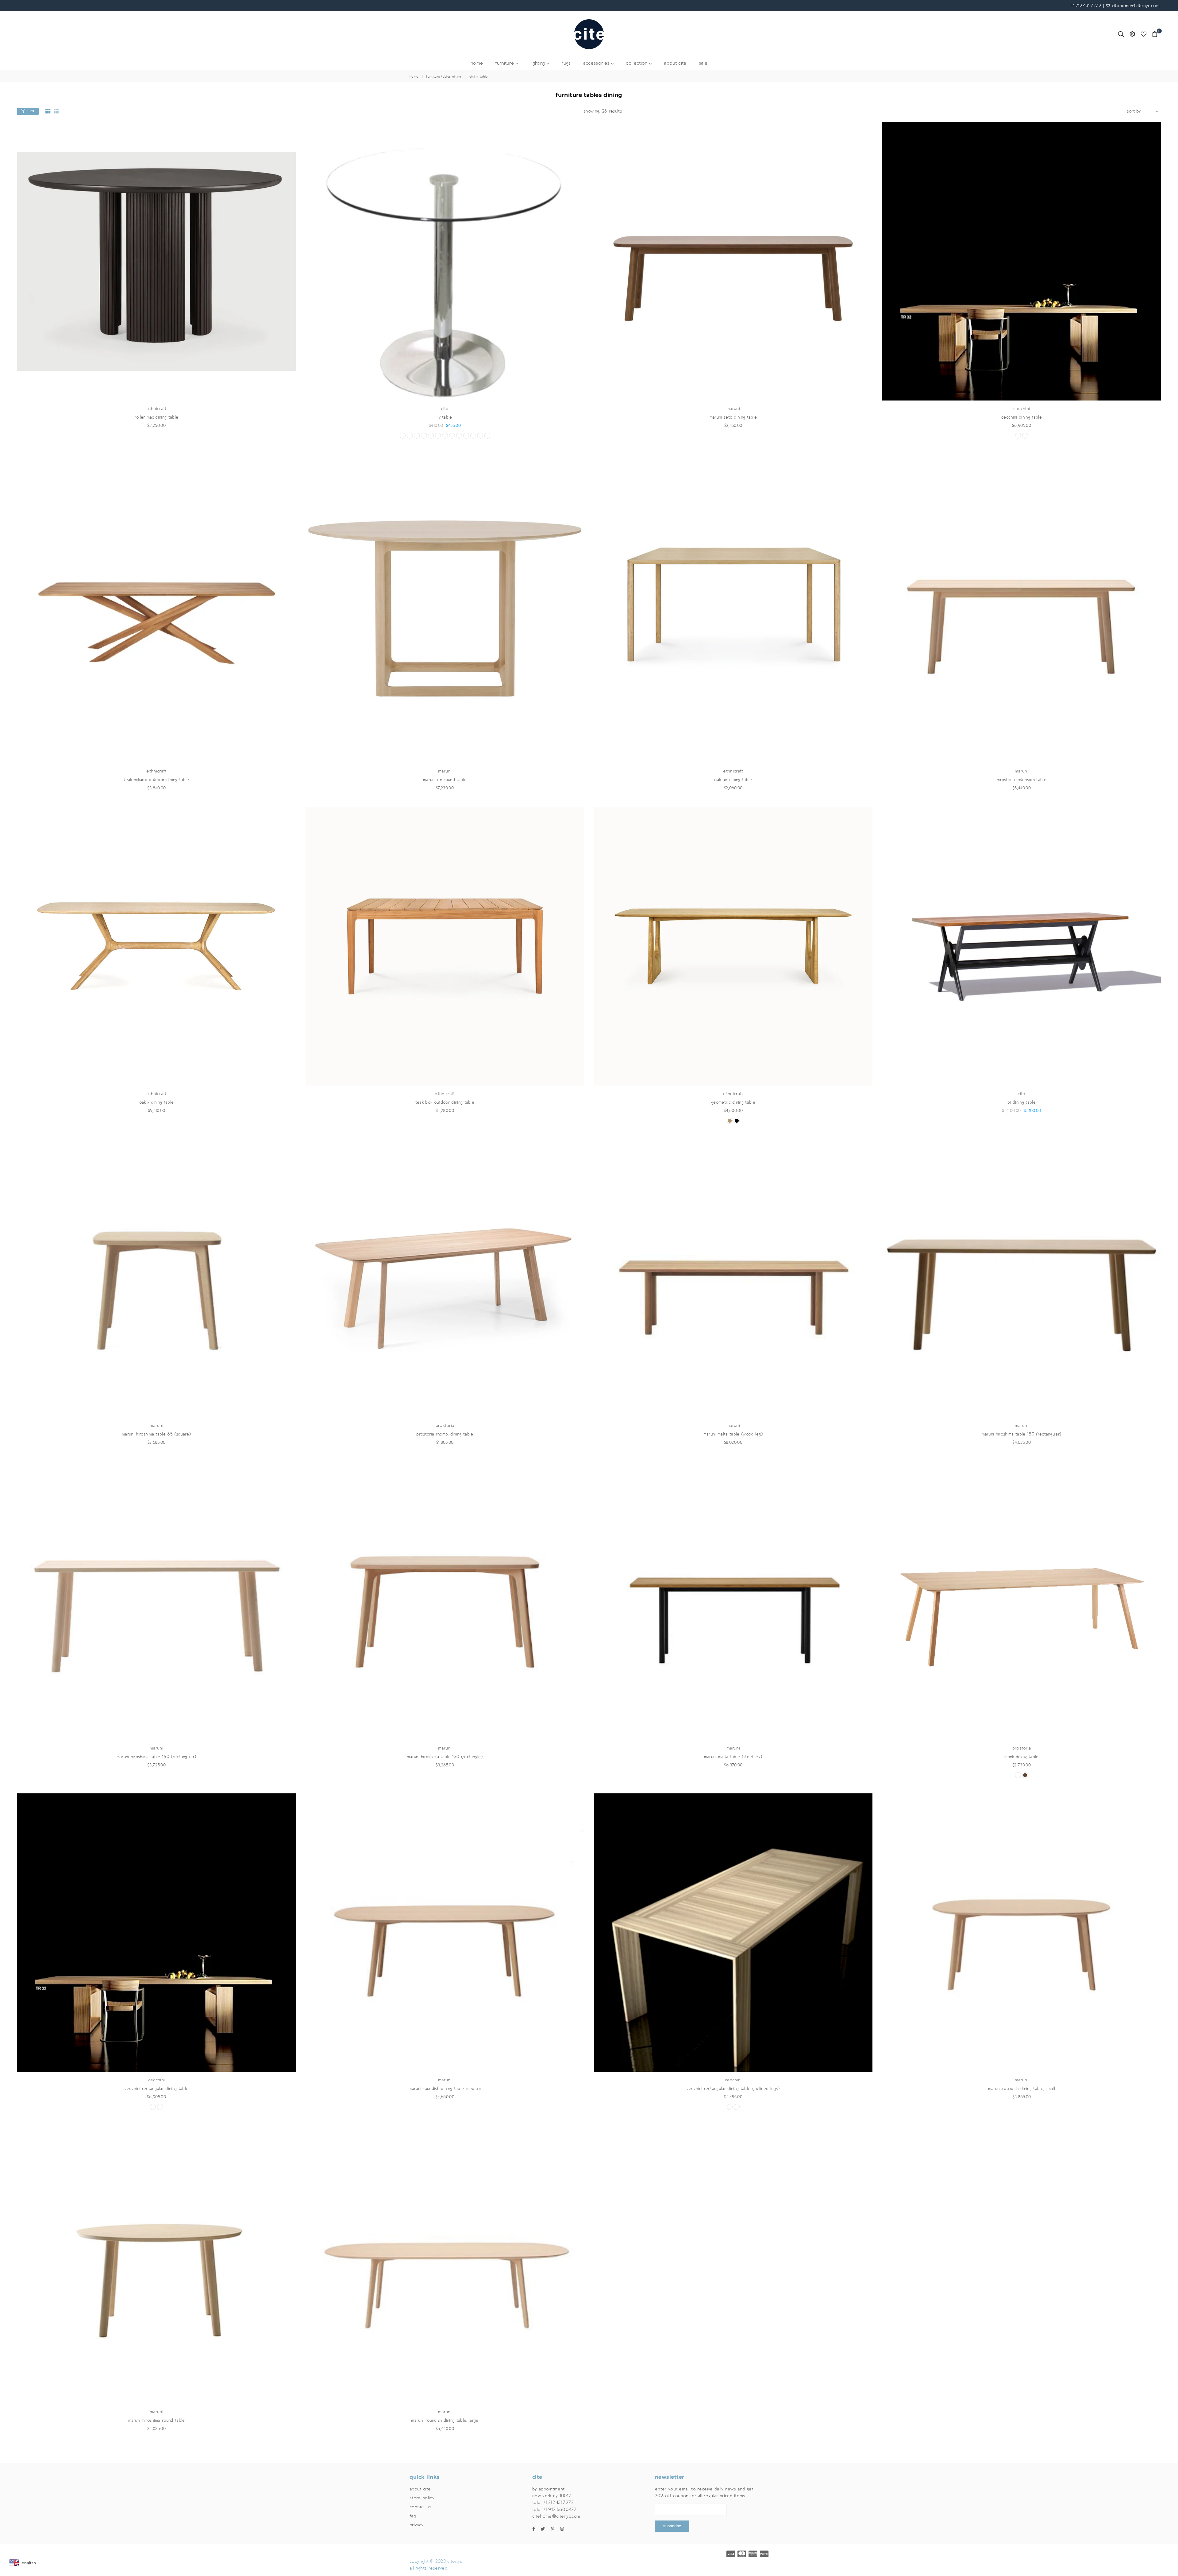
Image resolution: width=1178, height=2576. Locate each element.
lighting (539, 63)
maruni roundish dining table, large (445, 2420)
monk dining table (1021, 1757)
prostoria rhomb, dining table (445, 1434)
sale (703, 63)
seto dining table (733, 417)
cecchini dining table (1022, 417)
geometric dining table (733, 1102)
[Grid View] (48, 111)
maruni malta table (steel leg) (733, 1757)
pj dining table (1022, 1102)
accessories (597, 63)
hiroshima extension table (1022, 780)
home (477, 63)
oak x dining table (157, 1102)
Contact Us (420, 2507)
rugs (566, 63)
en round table (445, 780)
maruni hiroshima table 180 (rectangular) (1022, 1434)
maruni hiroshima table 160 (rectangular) (157, 1757)
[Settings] (1132, 34)
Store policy (422, 2498)
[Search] (1121, 34)
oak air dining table (733, 780)
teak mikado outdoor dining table (156, 780)
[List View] (56, 111)
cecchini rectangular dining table (157, 2089)
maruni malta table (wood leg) (733, 1434)
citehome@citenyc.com (1135, 6)
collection (637, 63)
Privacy (416, 2525)
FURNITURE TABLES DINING (444, 77)
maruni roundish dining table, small (1022, 2089)
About (420, 2489)
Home (414, 77)
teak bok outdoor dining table (445, 1102)
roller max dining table (156, 417)
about (675, 63)
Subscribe (672, 2526)
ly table (445, 417)
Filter (30, 111)
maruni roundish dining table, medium (445, 2089)
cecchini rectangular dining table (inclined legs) (733, 2089)
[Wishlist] (1144, 34)
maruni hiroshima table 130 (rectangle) (445, 1757)
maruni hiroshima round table (157, 2420)
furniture (505, 63)
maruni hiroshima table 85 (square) (156, 1434)
